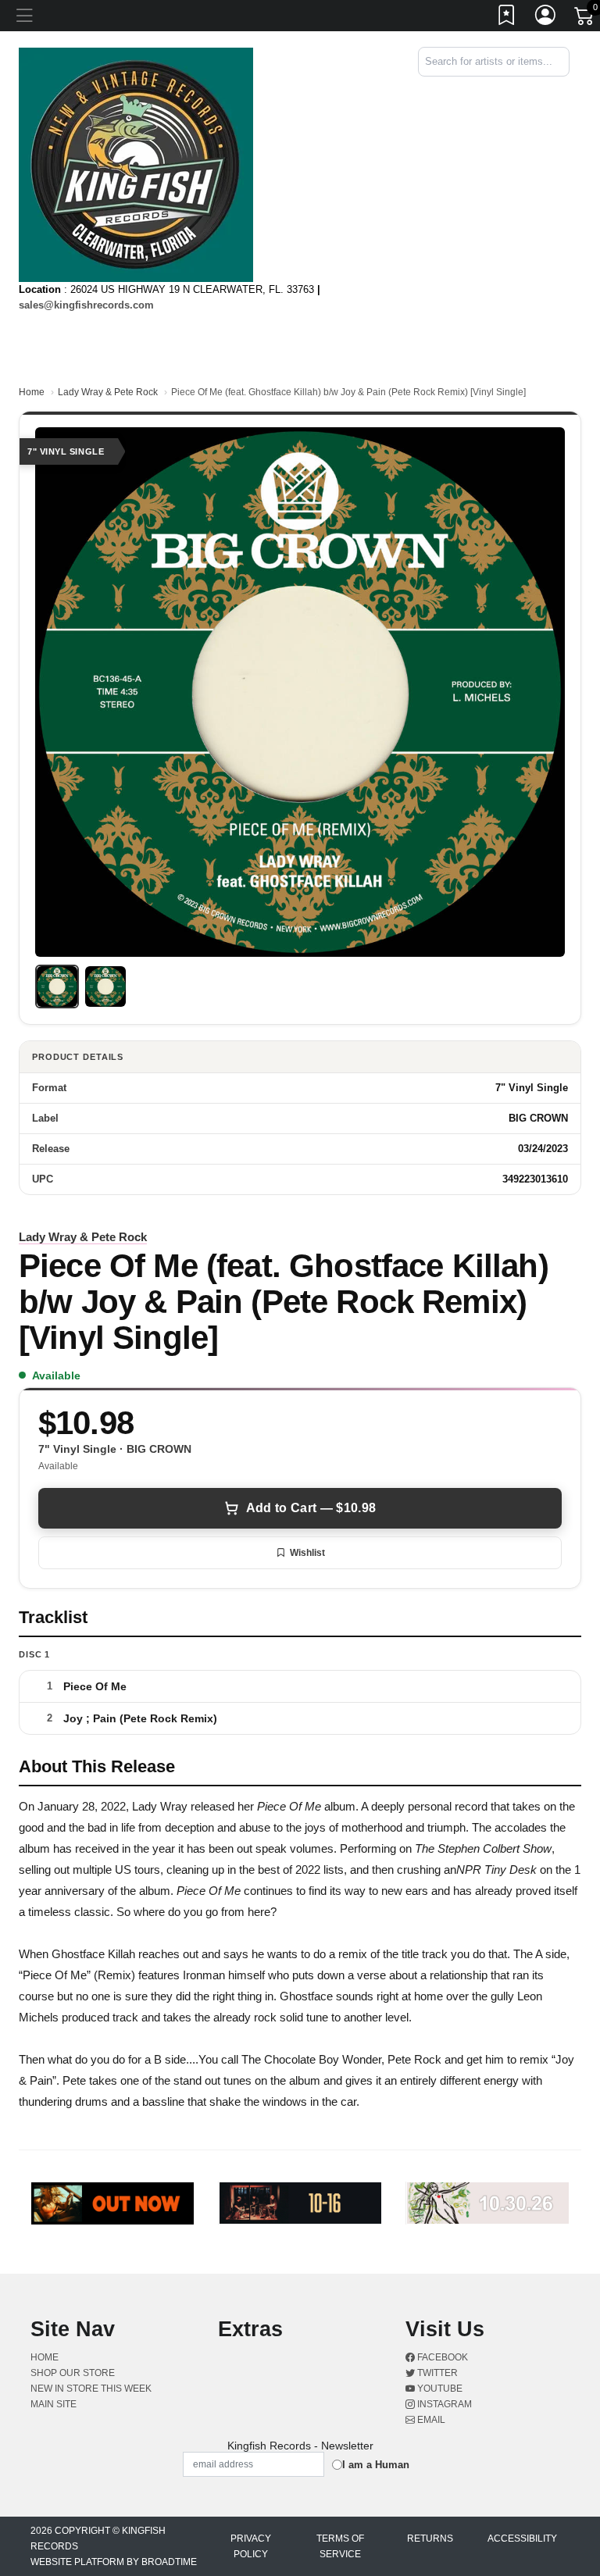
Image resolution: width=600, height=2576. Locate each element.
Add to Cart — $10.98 (311, 1508)
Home (32, 392)
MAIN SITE (54, 2404)
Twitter (436, 2373)
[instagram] (565, 90)
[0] (585, 19)
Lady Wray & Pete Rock (108, 392)
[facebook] (555, 90)
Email (430, 2420)
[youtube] (562, 90)
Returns (430, 2539)
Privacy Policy (251, 2546)
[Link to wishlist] (507, 18)
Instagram (443, 2404)
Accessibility (522, 2539)
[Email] (568, 90)
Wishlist (307, 1553)
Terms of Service (340, 2546)
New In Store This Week (91, 2389)
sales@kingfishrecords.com (86, 305)
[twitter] (559, 90)
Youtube (439, 2389)
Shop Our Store (73, 2373)
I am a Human (376, 2465)
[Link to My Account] (546, 18)
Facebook (441, 2357)
